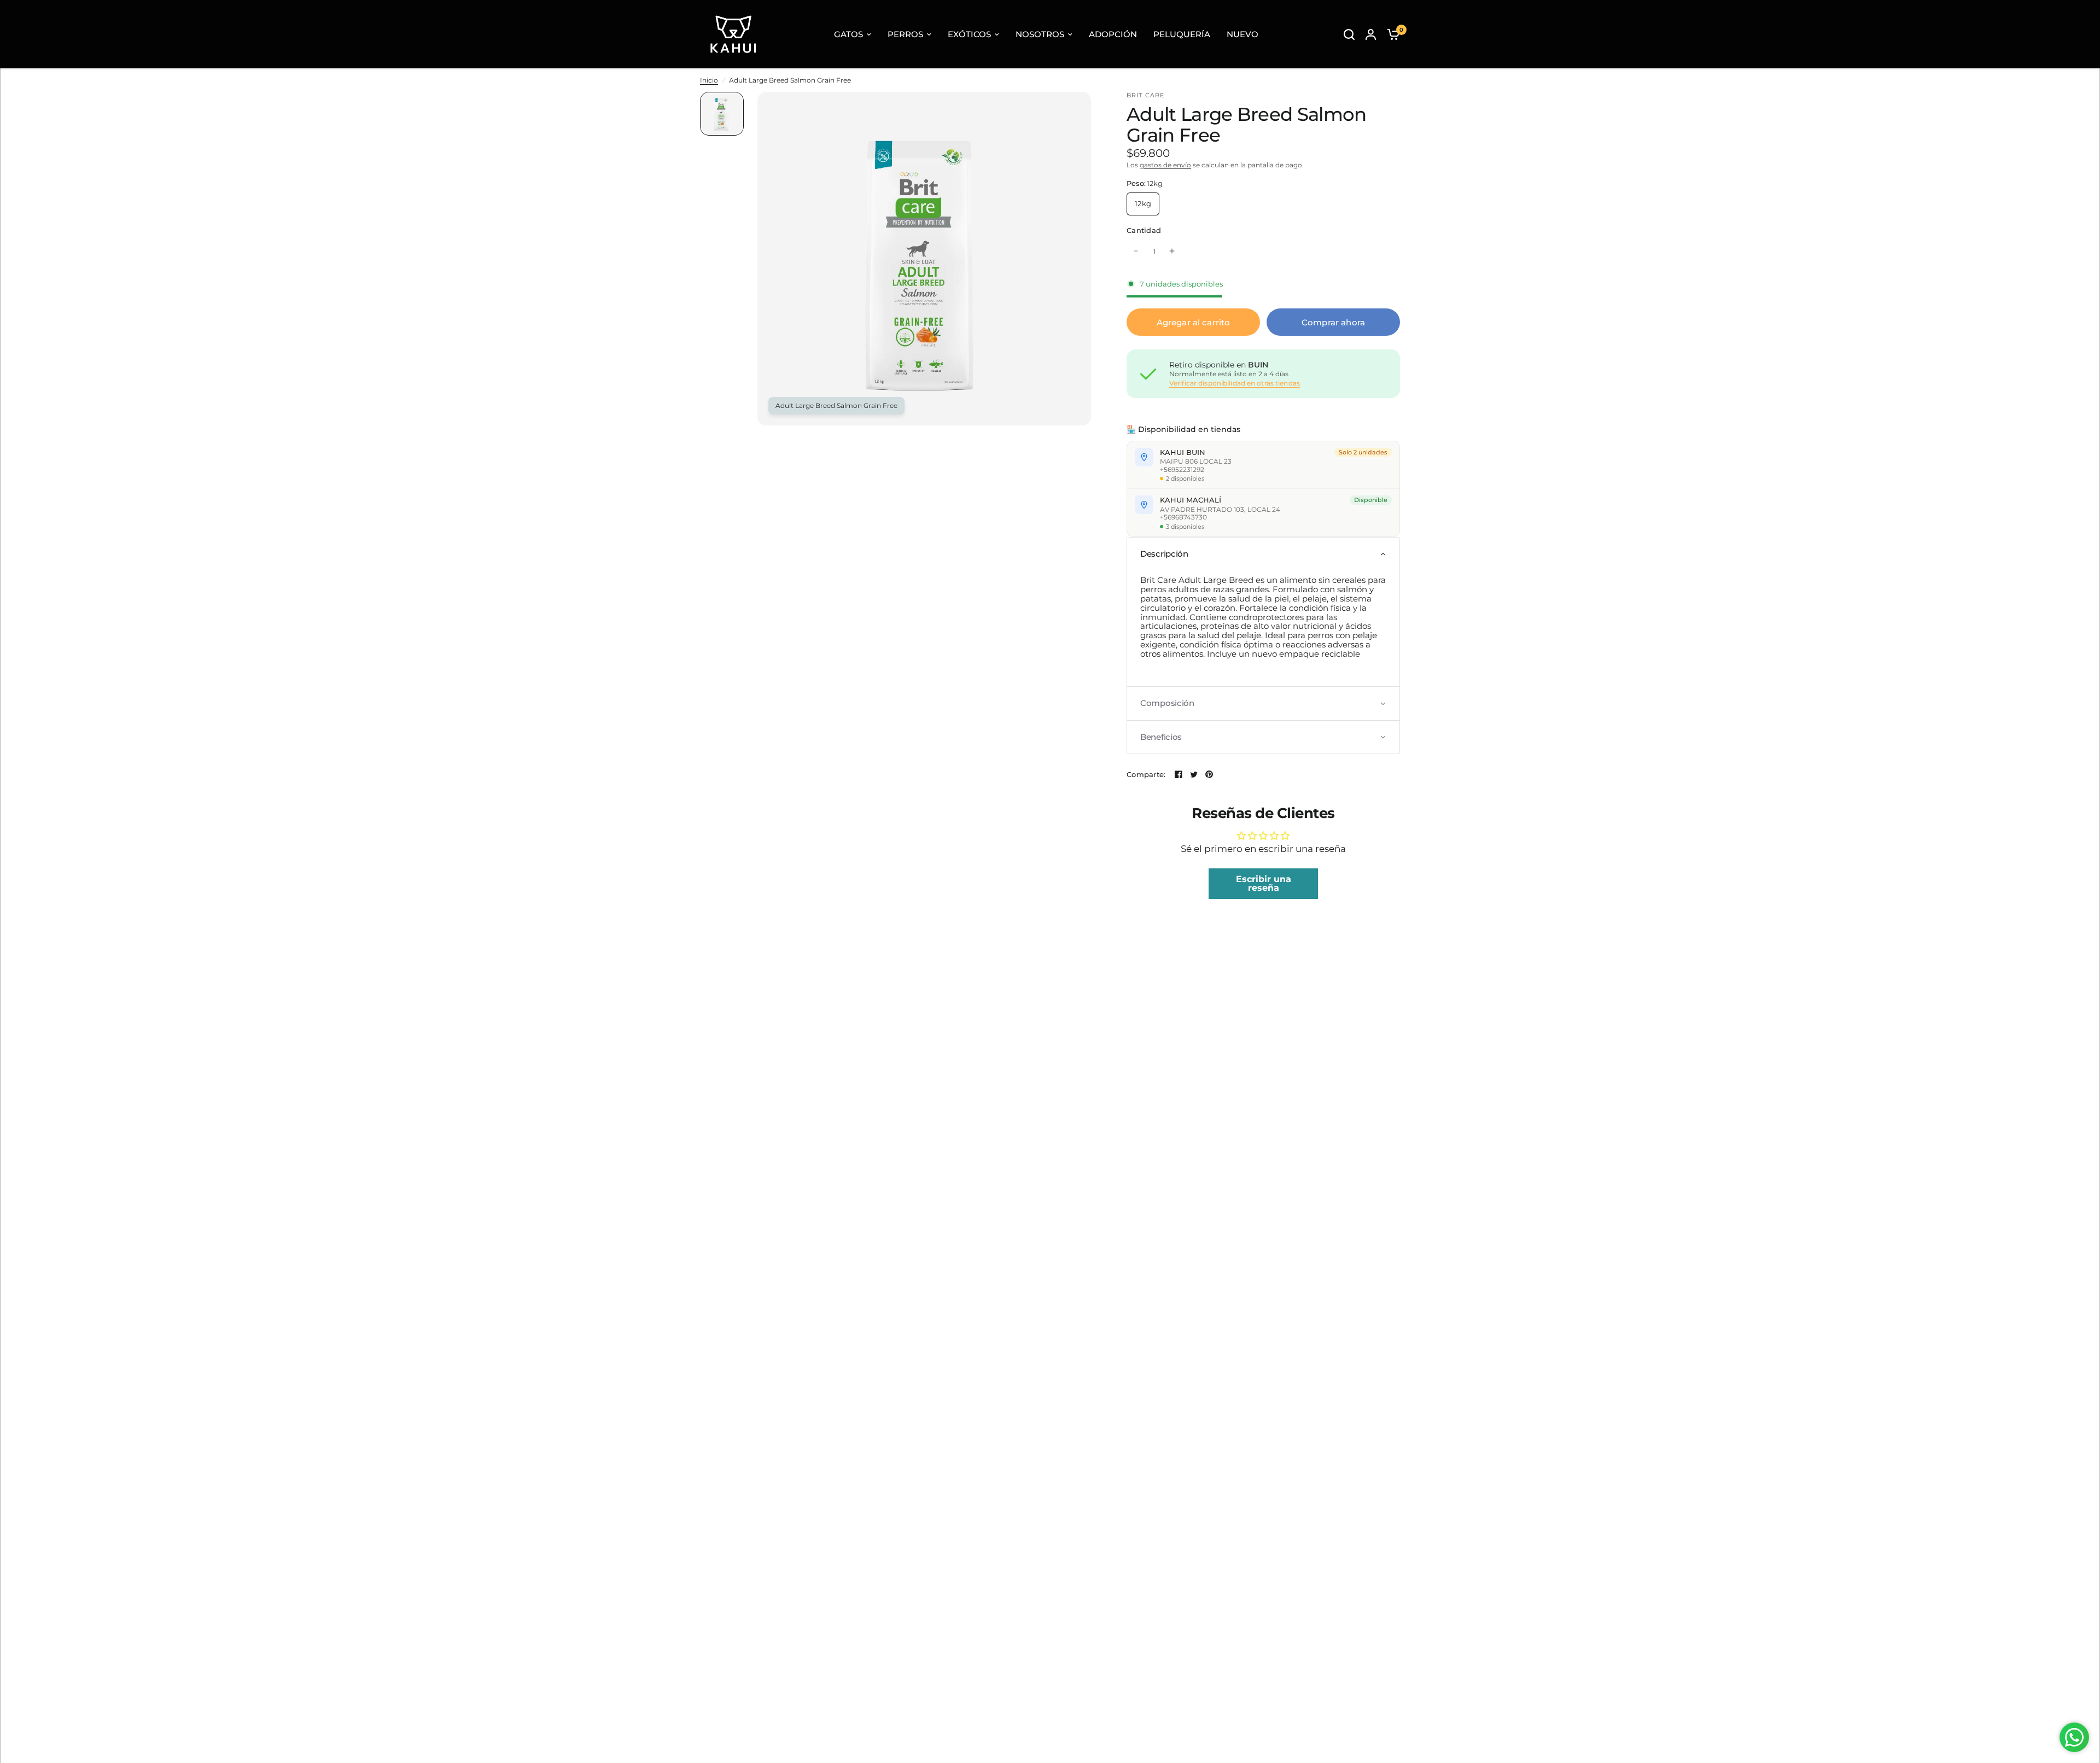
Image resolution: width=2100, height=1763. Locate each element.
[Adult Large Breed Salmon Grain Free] (1076, 107)
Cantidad (1144, 230)
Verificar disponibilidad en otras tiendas (1235, 383)
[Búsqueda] (1349, 34)
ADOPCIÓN (1113, 34)
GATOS (848, 34)
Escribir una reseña (1264, 883)
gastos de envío (1165, 165)
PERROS (905, 34)
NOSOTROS (1040, 34)
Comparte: (1146, 775)
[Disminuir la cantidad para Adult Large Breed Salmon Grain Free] (1136, 251)
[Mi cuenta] (1371, 34)
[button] (1263, 554)
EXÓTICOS (969, 34)
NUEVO (1242, 34)
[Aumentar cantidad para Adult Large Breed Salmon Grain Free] (1172, 251)
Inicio (709, 80)
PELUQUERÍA (1182, 34)
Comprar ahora (1333, 322)
